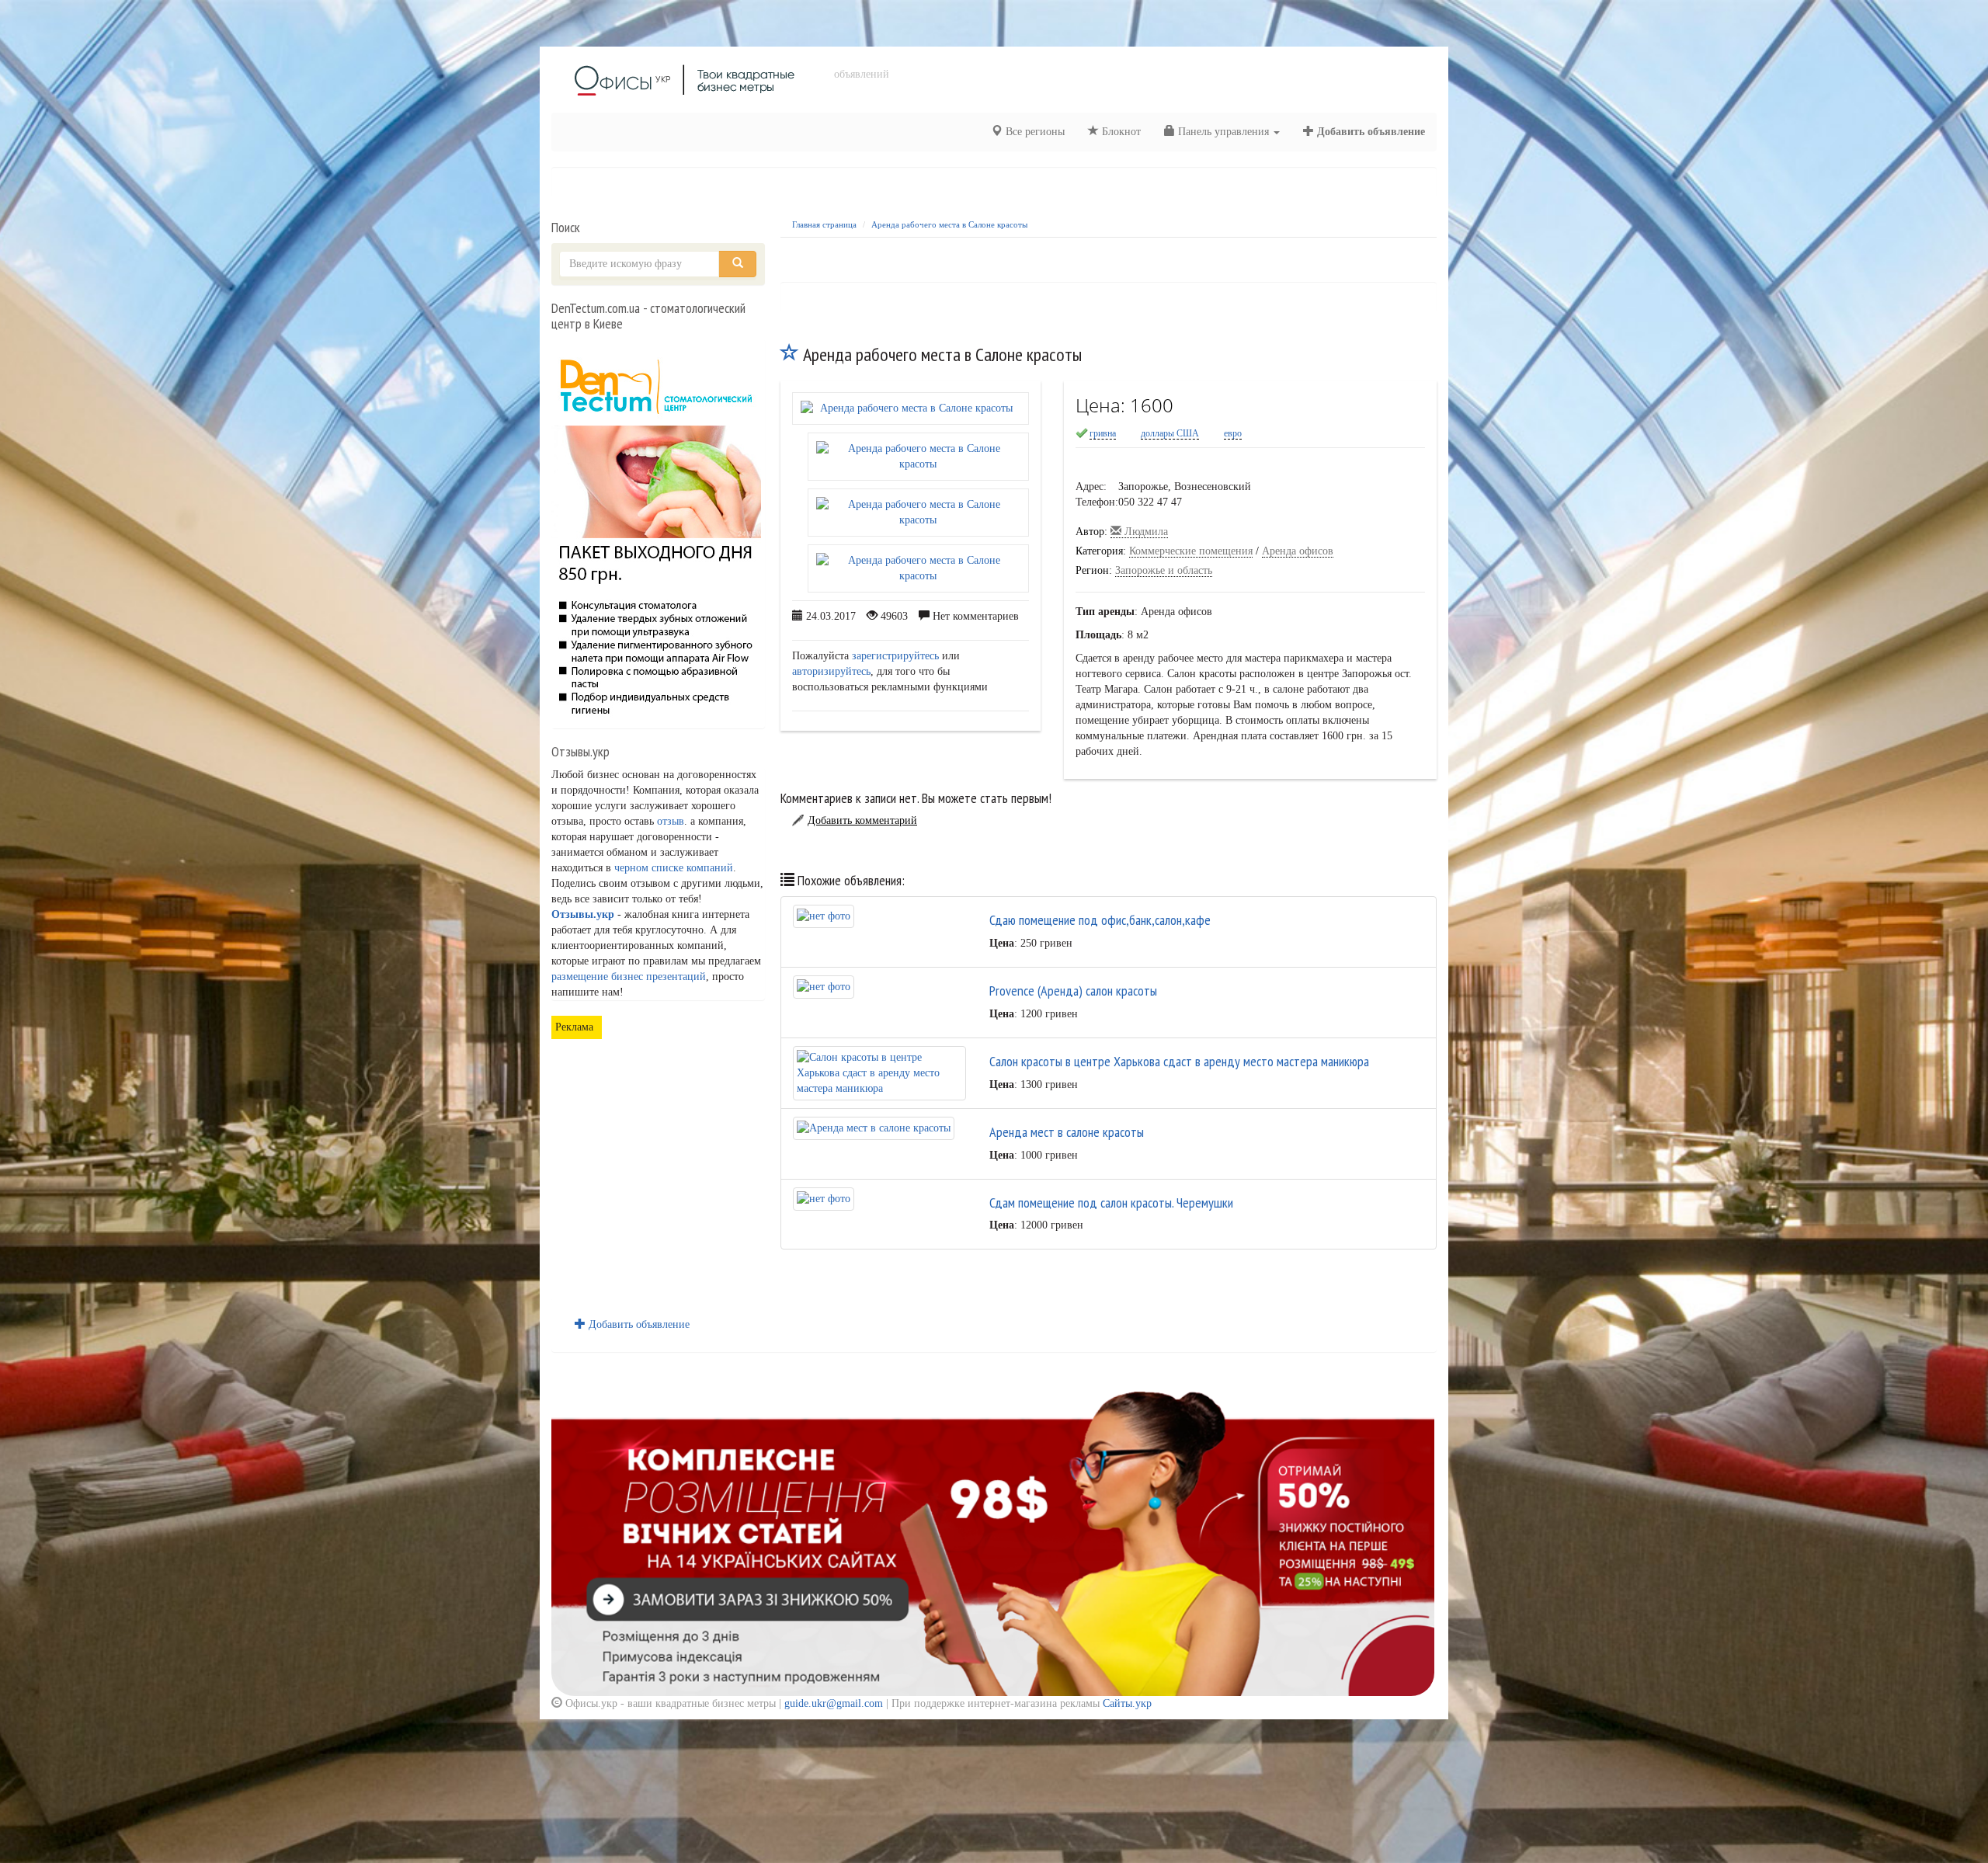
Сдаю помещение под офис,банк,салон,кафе (1100, 920)
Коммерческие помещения (1191, 551)
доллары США (1170, 433)
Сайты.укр (1127, 1703)
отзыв (671, 821)
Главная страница (824, 224)
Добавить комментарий (862, 820)
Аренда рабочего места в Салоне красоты (949, 224)
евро (1233, 433)
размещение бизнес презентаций (629, 977)
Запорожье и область (1164, 570)
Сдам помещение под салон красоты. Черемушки (1111, 1203)
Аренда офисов (1298, 551)
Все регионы (1034, 132)
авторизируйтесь (831, 671)
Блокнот (1120, 132)
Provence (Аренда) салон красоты (1073, 991)
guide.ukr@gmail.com (834, 1703)
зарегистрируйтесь (895, 656)
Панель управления (1223, 132)
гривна (1103, 433)
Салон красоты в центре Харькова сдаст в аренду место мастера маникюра (1179, 1061)
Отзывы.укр (583, 914)
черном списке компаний (674, 868)
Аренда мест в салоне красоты (1067, 1132)
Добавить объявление (1369, 132)
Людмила (1145, 532)
